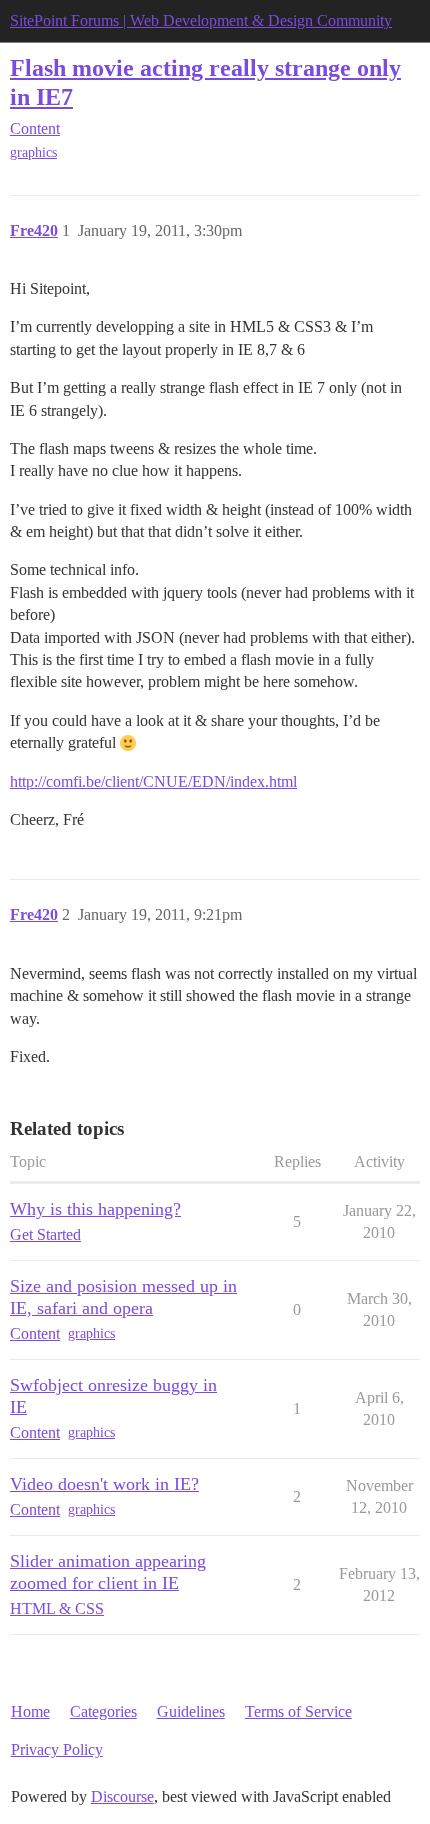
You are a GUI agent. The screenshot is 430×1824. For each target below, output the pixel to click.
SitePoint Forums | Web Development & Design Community (201, 20)
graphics (33, 152)
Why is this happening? (95, 1209)
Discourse (122, 1796)
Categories (103, 1711)
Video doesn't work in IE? (104, 1484)
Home (30, 1711)
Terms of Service (298, 1711)
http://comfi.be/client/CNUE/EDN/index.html (153, 781)
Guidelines (191, 1711)
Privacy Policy (57, 1749)
